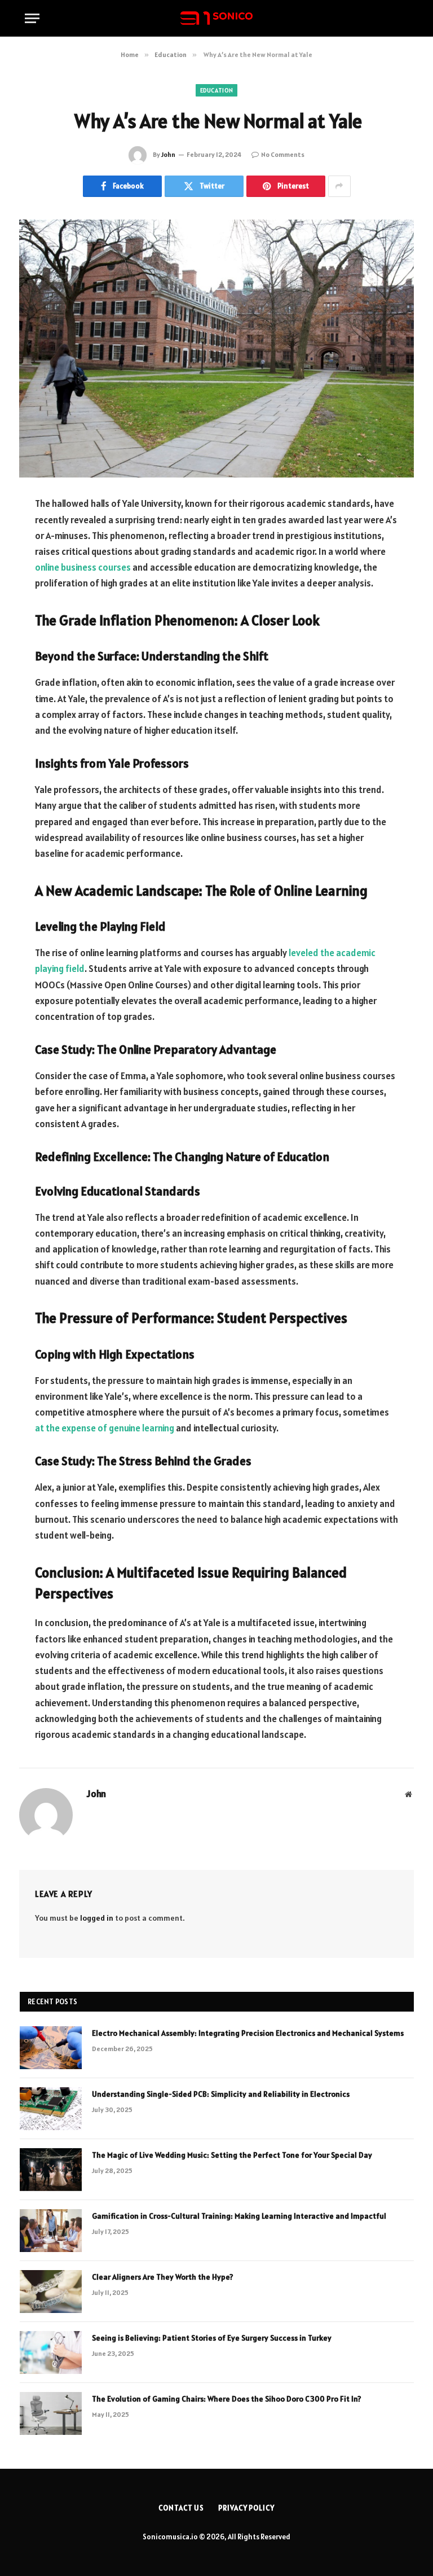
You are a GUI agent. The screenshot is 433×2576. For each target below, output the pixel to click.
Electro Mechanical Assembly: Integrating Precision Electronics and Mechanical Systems (248, 2033)
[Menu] (32, 18)
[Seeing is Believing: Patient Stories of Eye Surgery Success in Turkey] (51, 2352)
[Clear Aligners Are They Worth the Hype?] (51, 2292)
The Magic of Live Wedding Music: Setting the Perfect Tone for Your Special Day (232, 2155)
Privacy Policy (246, 2508)
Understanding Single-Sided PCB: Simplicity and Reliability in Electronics (221, 2094)
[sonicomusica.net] (216, 18)
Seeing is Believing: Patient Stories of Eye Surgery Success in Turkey (212, 2338)
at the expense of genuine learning (105, 1428)
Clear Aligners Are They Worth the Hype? (163, 2277)
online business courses (83, 567)
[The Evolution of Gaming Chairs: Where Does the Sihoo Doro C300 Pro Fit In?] (51, 2413)
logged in (97, 1918)
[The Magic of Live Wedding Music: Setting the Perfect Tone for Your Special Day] (51, 2170)
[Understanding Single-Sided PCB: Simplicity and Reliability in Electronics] (51, 2109)
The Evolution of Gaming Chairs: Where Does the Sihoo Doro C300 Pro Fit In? (227, 2399)
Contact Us (181, 2508)
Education (217, 90)
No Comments (283, 154)
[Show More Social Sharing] (339, 186)
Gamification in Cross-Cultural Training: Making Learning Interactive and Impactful (239, 2216)
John (168, 154)
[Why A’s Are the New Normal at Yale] (216, 349)
